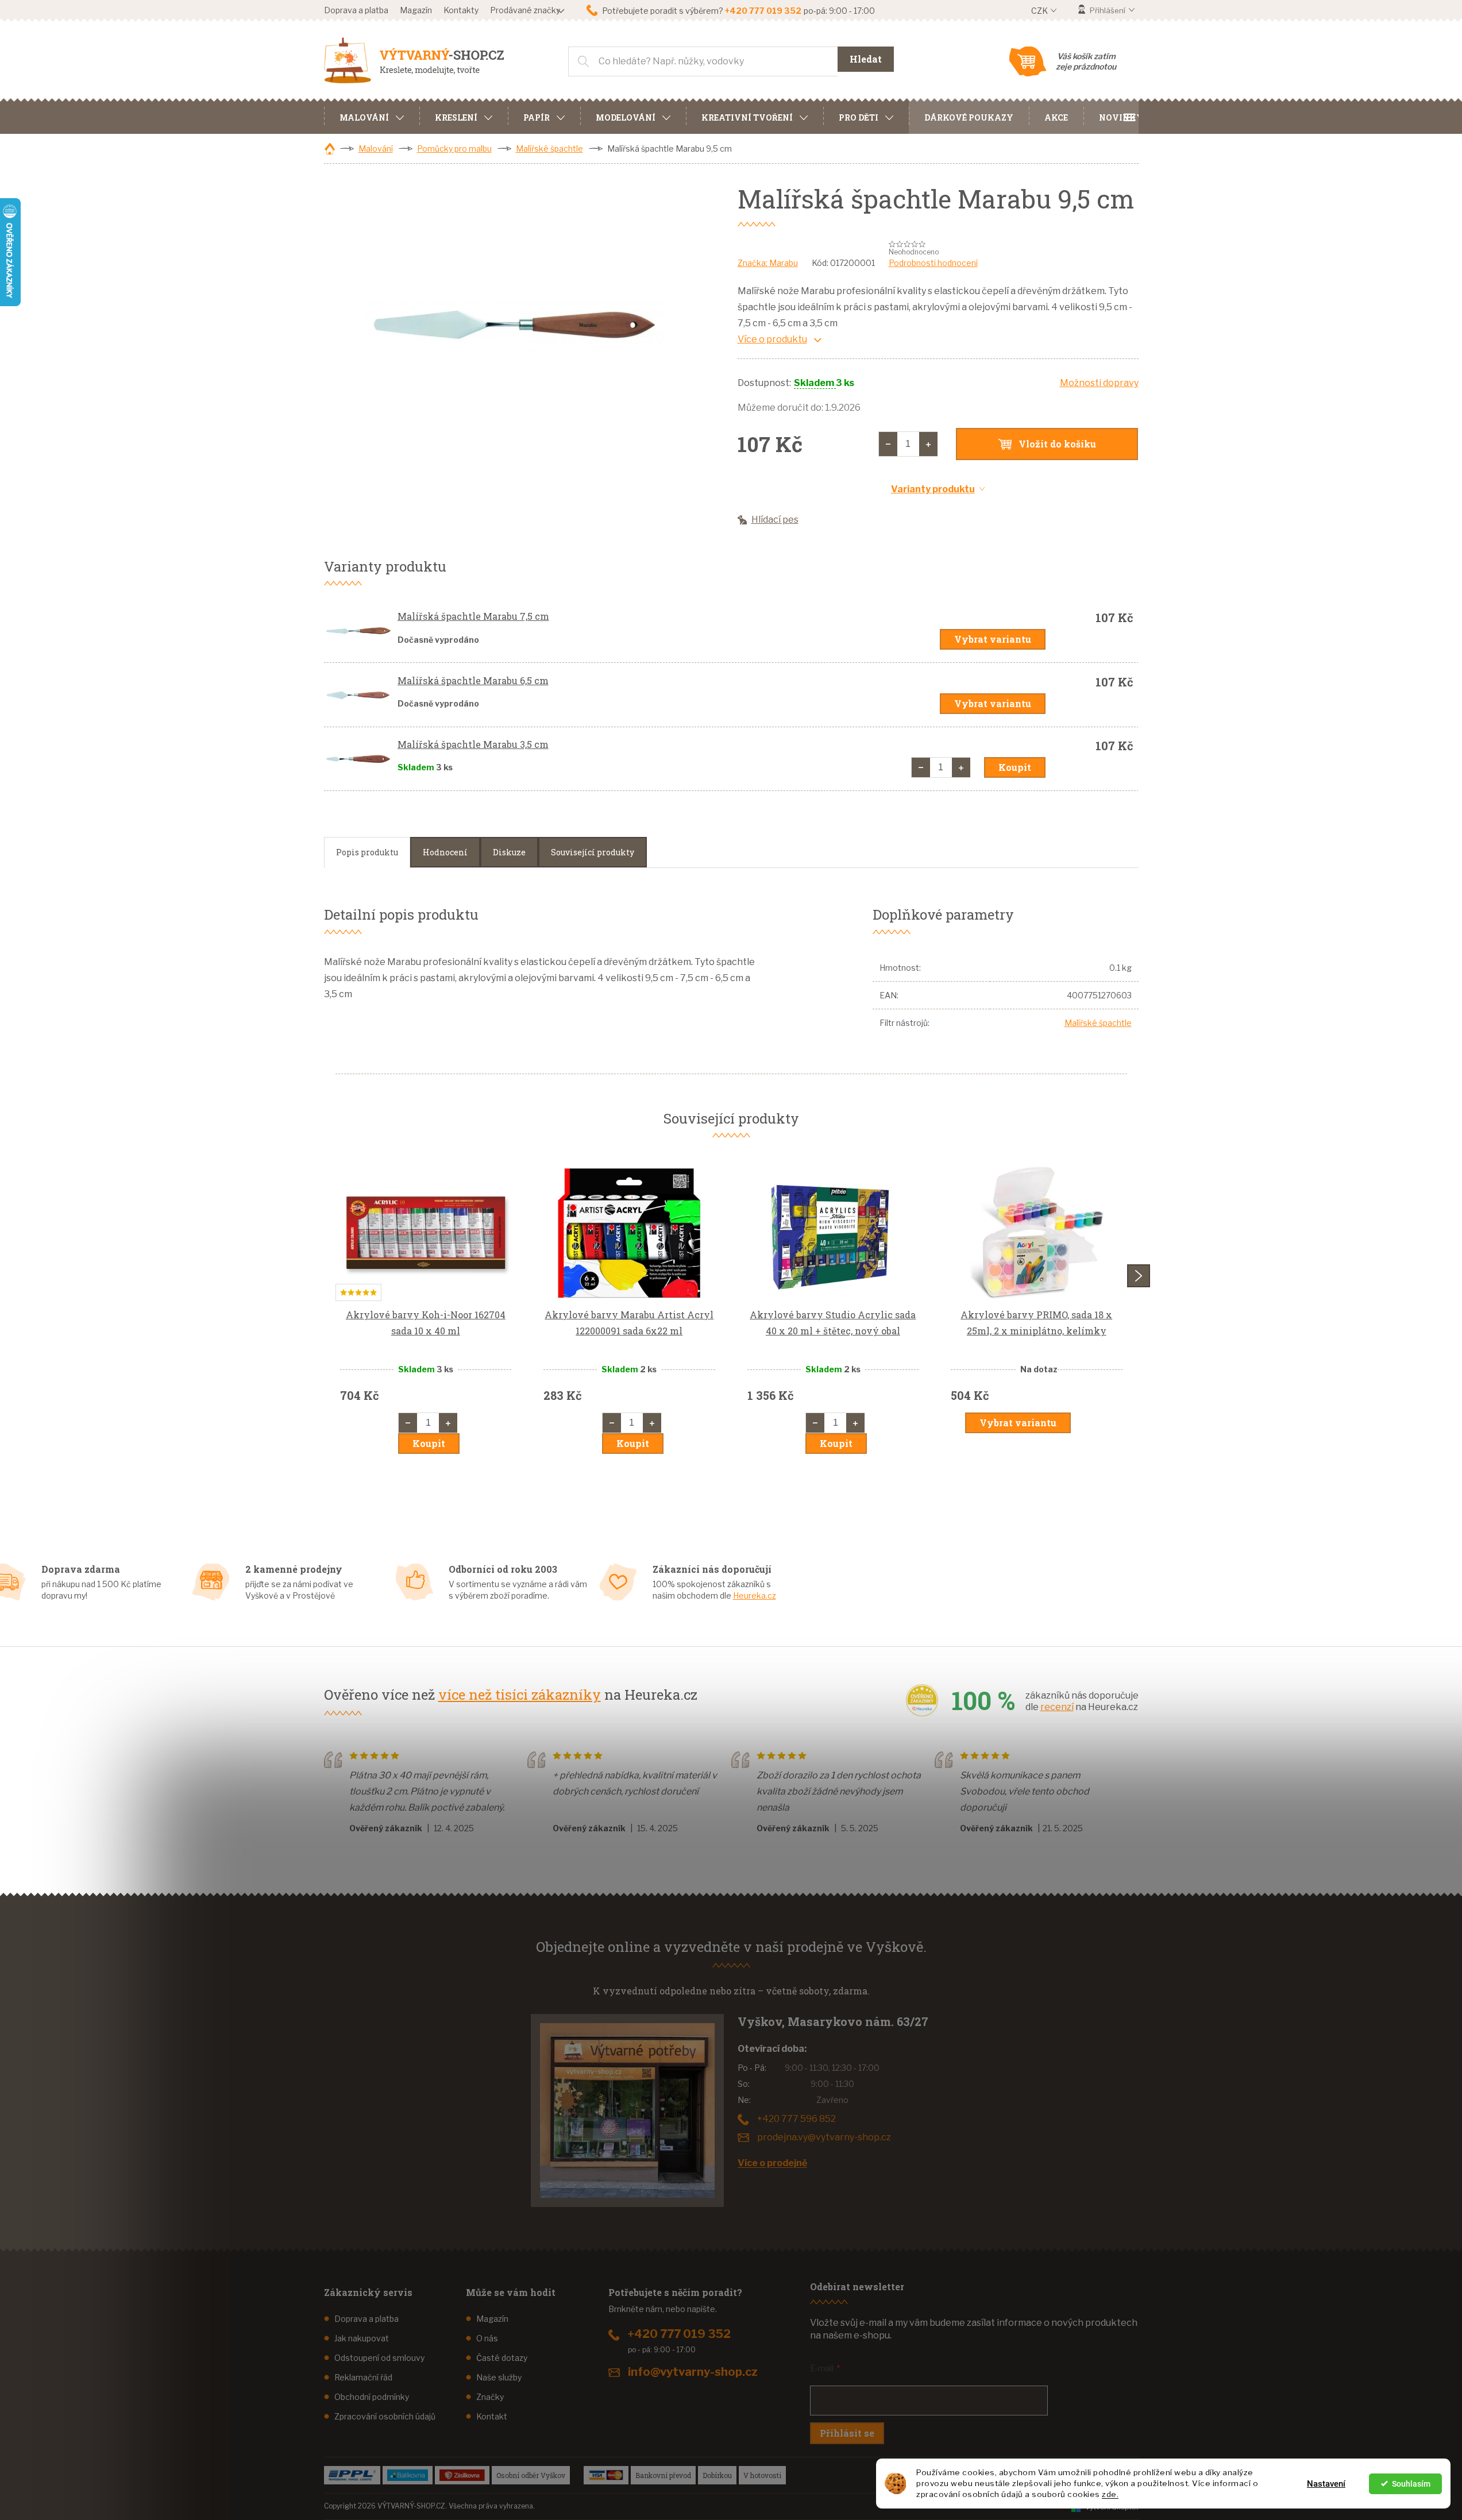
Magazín (416, 10)
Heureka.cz (755, 1595)
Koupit (1015, 767)
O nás (487, 2338)
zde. (1110, 2494)
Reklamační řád (363, 2377)
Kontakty (461, 10)
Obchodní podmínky (372, 2397)
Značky (490, 2397)
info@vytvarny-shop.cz (693, 2372)
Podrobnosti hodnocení (933, 263)
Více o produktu (772, 339)
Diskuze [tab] (509, 852)
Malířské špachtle (1098, 1023)
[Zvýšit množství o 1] (928, 444)
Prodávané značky (525, 10)
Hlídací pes (775, 520)
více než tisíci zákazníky (520, 1695)
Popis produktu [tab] (367, 852)
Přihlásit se (847, 2433)
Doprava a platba (356, 10)
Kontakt (492, 2416)
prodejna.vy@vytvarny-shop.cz (824, 2137)
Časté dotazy (502, 2358)
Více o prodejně (772, 2163)
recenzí (1057, 1707)
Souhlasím (1411, 2484)
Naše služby (499, 2377)
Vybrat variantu (993, 639)
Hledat (866, 59)
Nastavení (1326, 2484)
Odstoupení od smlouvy (379, 2358)
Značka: (768, 263)
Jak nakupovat (362, 2338)
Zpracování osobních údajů (385, 2416)
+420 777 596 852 (796, 2119)
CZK (1040, 11)
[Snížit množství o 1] (888, 444)
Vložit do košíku (1057, 444)
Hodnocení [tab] (445, 852)
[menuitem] (372, 116)
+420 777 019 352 (679, 2334)
